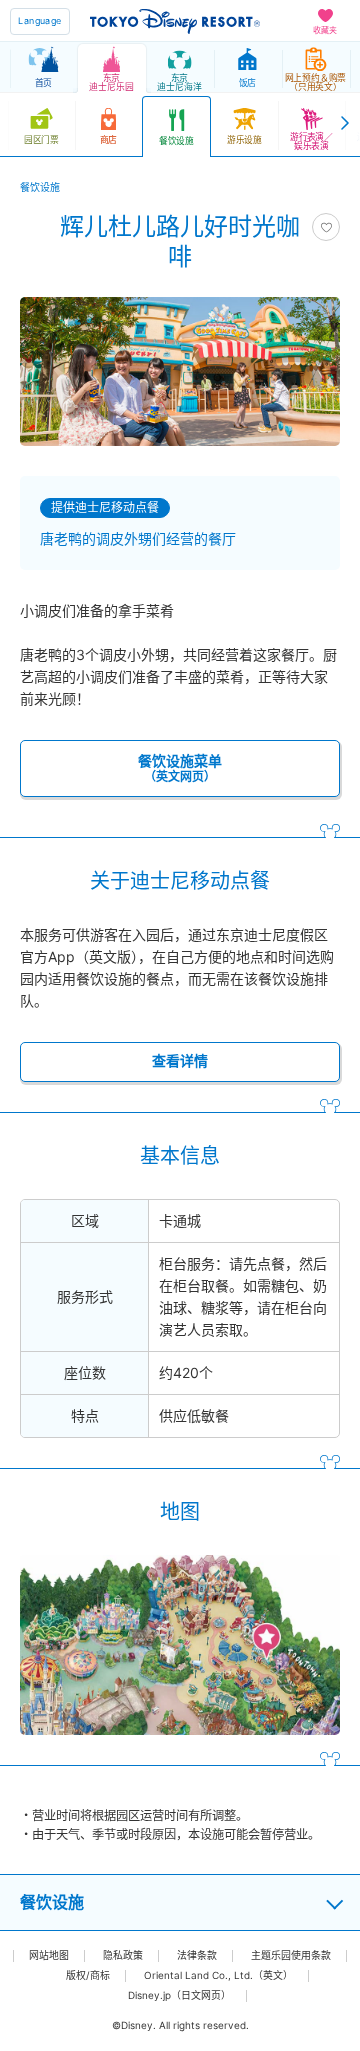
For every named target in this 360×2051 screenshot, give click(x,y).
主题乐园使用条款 (291, 1955)
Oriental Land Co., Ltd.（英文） (218, 1975)
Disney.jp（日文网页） (179, 1995)
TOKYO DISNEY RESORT (175, 21)
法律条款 (197, 1955)
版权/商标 (88, 1975)
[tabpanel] (180, 371)
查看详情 (180, 1060)
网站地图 (49, 1955)
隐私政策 (123, 1955)
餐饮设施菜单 (180, 768)
